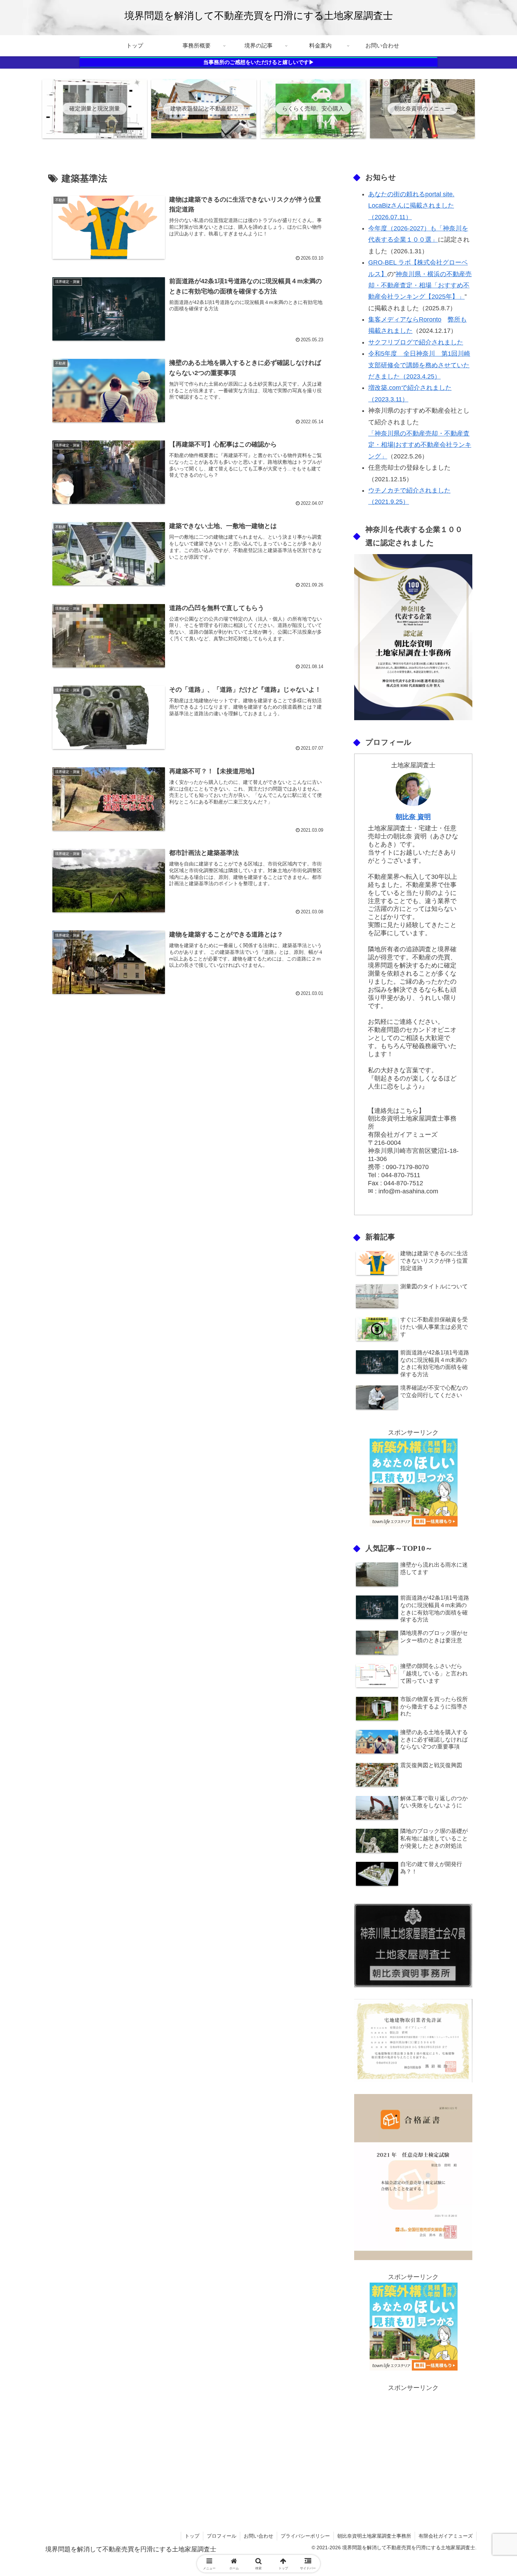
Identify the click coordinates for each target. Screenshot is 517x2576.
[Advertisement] (413, 2443)
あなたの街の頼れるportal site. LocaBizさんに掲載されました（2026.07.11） (411, 206)
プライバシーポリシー (305, 2536)
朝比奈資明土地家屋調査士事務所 (374, 2536)
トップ (192, 2536)
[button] (484, 1551)
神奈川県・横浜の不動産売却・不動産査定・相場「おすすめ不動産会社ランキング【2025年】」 (420, 285)
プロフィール (222, 2536)
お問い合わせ (258, 2536)
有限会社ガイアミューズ (446, 2536)
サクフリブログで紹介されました (416, 342)
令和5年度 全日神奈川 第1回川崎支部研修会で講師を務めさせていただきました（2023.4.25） (419, 365)
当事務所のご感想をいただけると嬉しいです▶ (259, 62)
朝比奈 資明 (413, 817)
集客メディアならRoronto (405, 319)
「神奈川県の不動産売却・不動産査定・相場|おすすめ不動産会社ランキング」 (420, 445)
